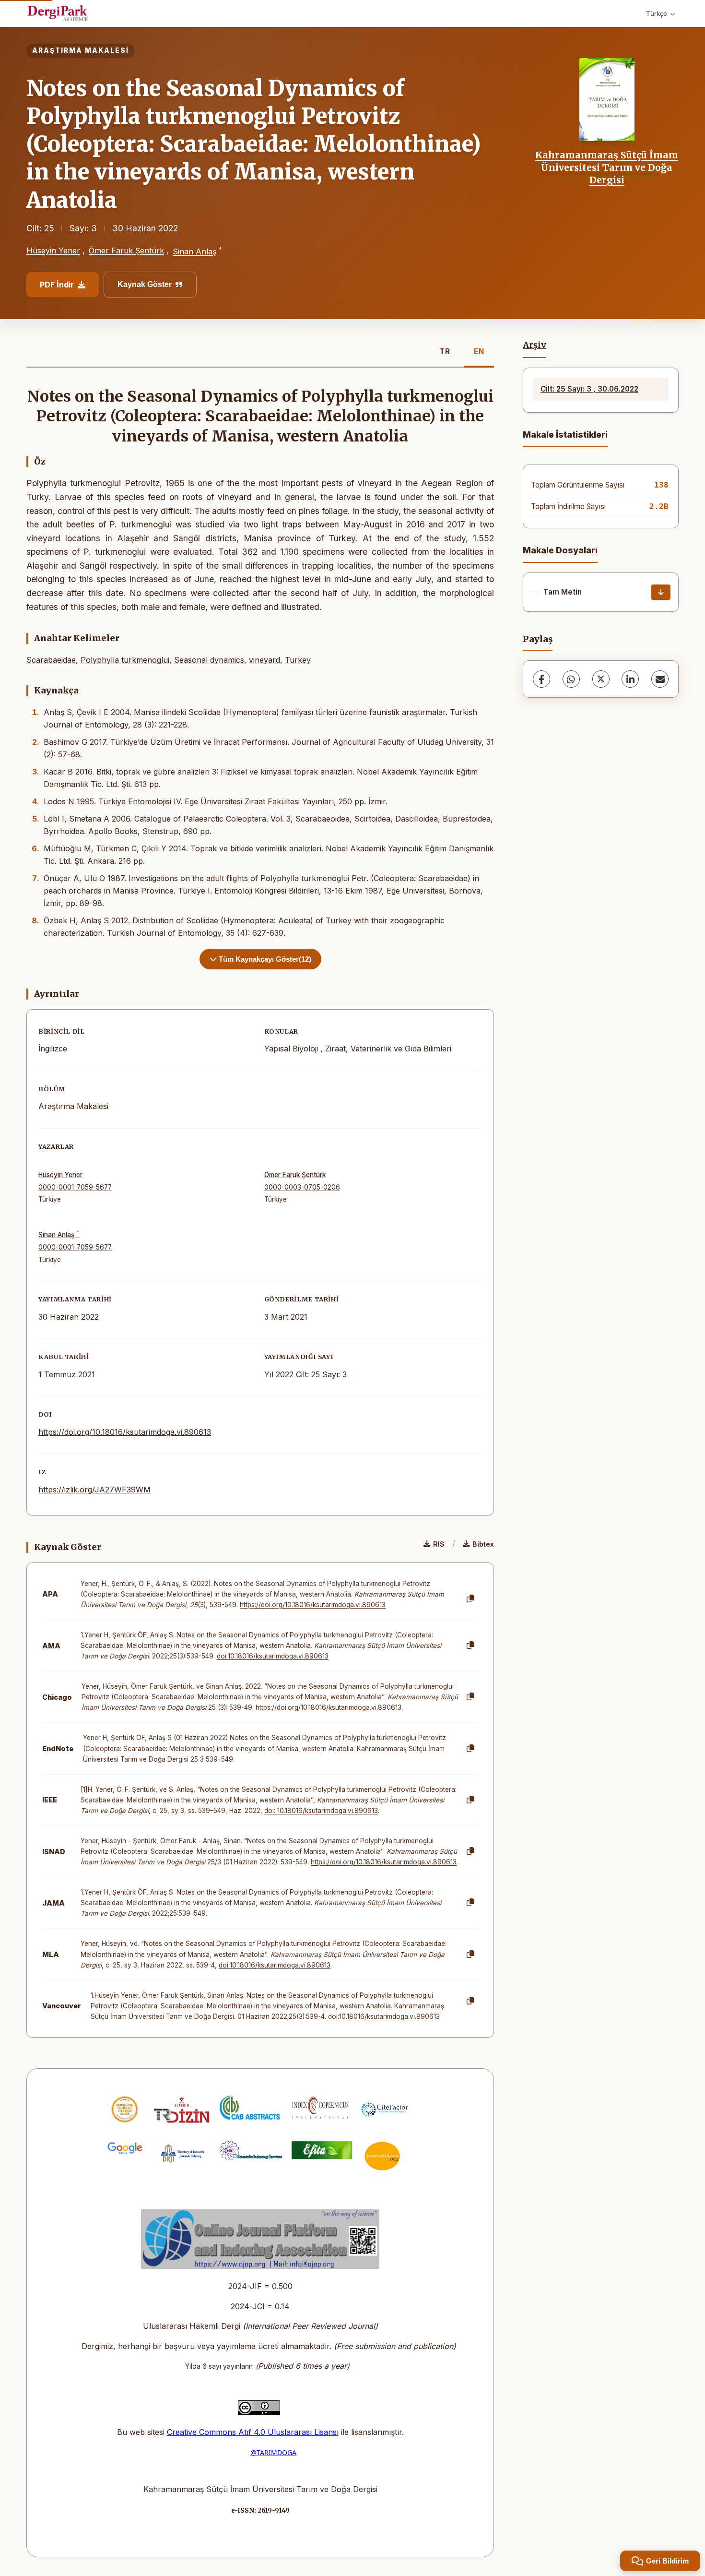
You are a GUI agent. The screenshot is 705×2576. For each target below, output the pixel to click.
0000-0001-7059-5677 (75, 1187)
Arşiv (535, 345)
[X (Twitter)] (601, 679)
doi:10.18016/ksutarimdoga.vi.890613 (273, 1656)
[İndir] (661, 592)
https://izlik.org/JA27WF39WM (94, 1490)
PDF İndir (57, 285)
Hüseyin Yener (53, 250)
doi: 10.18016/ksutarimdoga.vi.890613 (321, 1811)
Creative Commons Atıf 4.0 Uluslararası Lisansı (253, 2432)
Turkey (298, 660)
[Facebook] (541, 679)
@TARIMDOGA (273, 2452)
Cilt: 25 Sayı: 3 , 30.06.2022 (589, 389)
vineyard (264, 660)
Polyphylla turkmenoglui (125, 660)
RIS (439, 1544)
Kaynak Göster (145, 284)
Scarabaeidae (51, 660)
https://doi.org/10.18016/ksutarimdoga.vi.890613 (125, 1432)
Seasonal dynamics (209, 660)
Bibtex (483, 1544)
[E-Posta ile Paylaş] (660, 679)
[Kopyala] (470, 1599)
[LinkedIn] (630, 679)
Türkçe (657, 13)
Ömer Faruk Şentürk (126, 250)
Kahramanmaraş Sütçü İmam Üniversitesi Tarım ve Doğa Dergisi (607, 168)
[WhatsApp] (571, 679)
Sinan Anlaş (194, 251)
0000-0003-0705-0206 (302, 1187)
